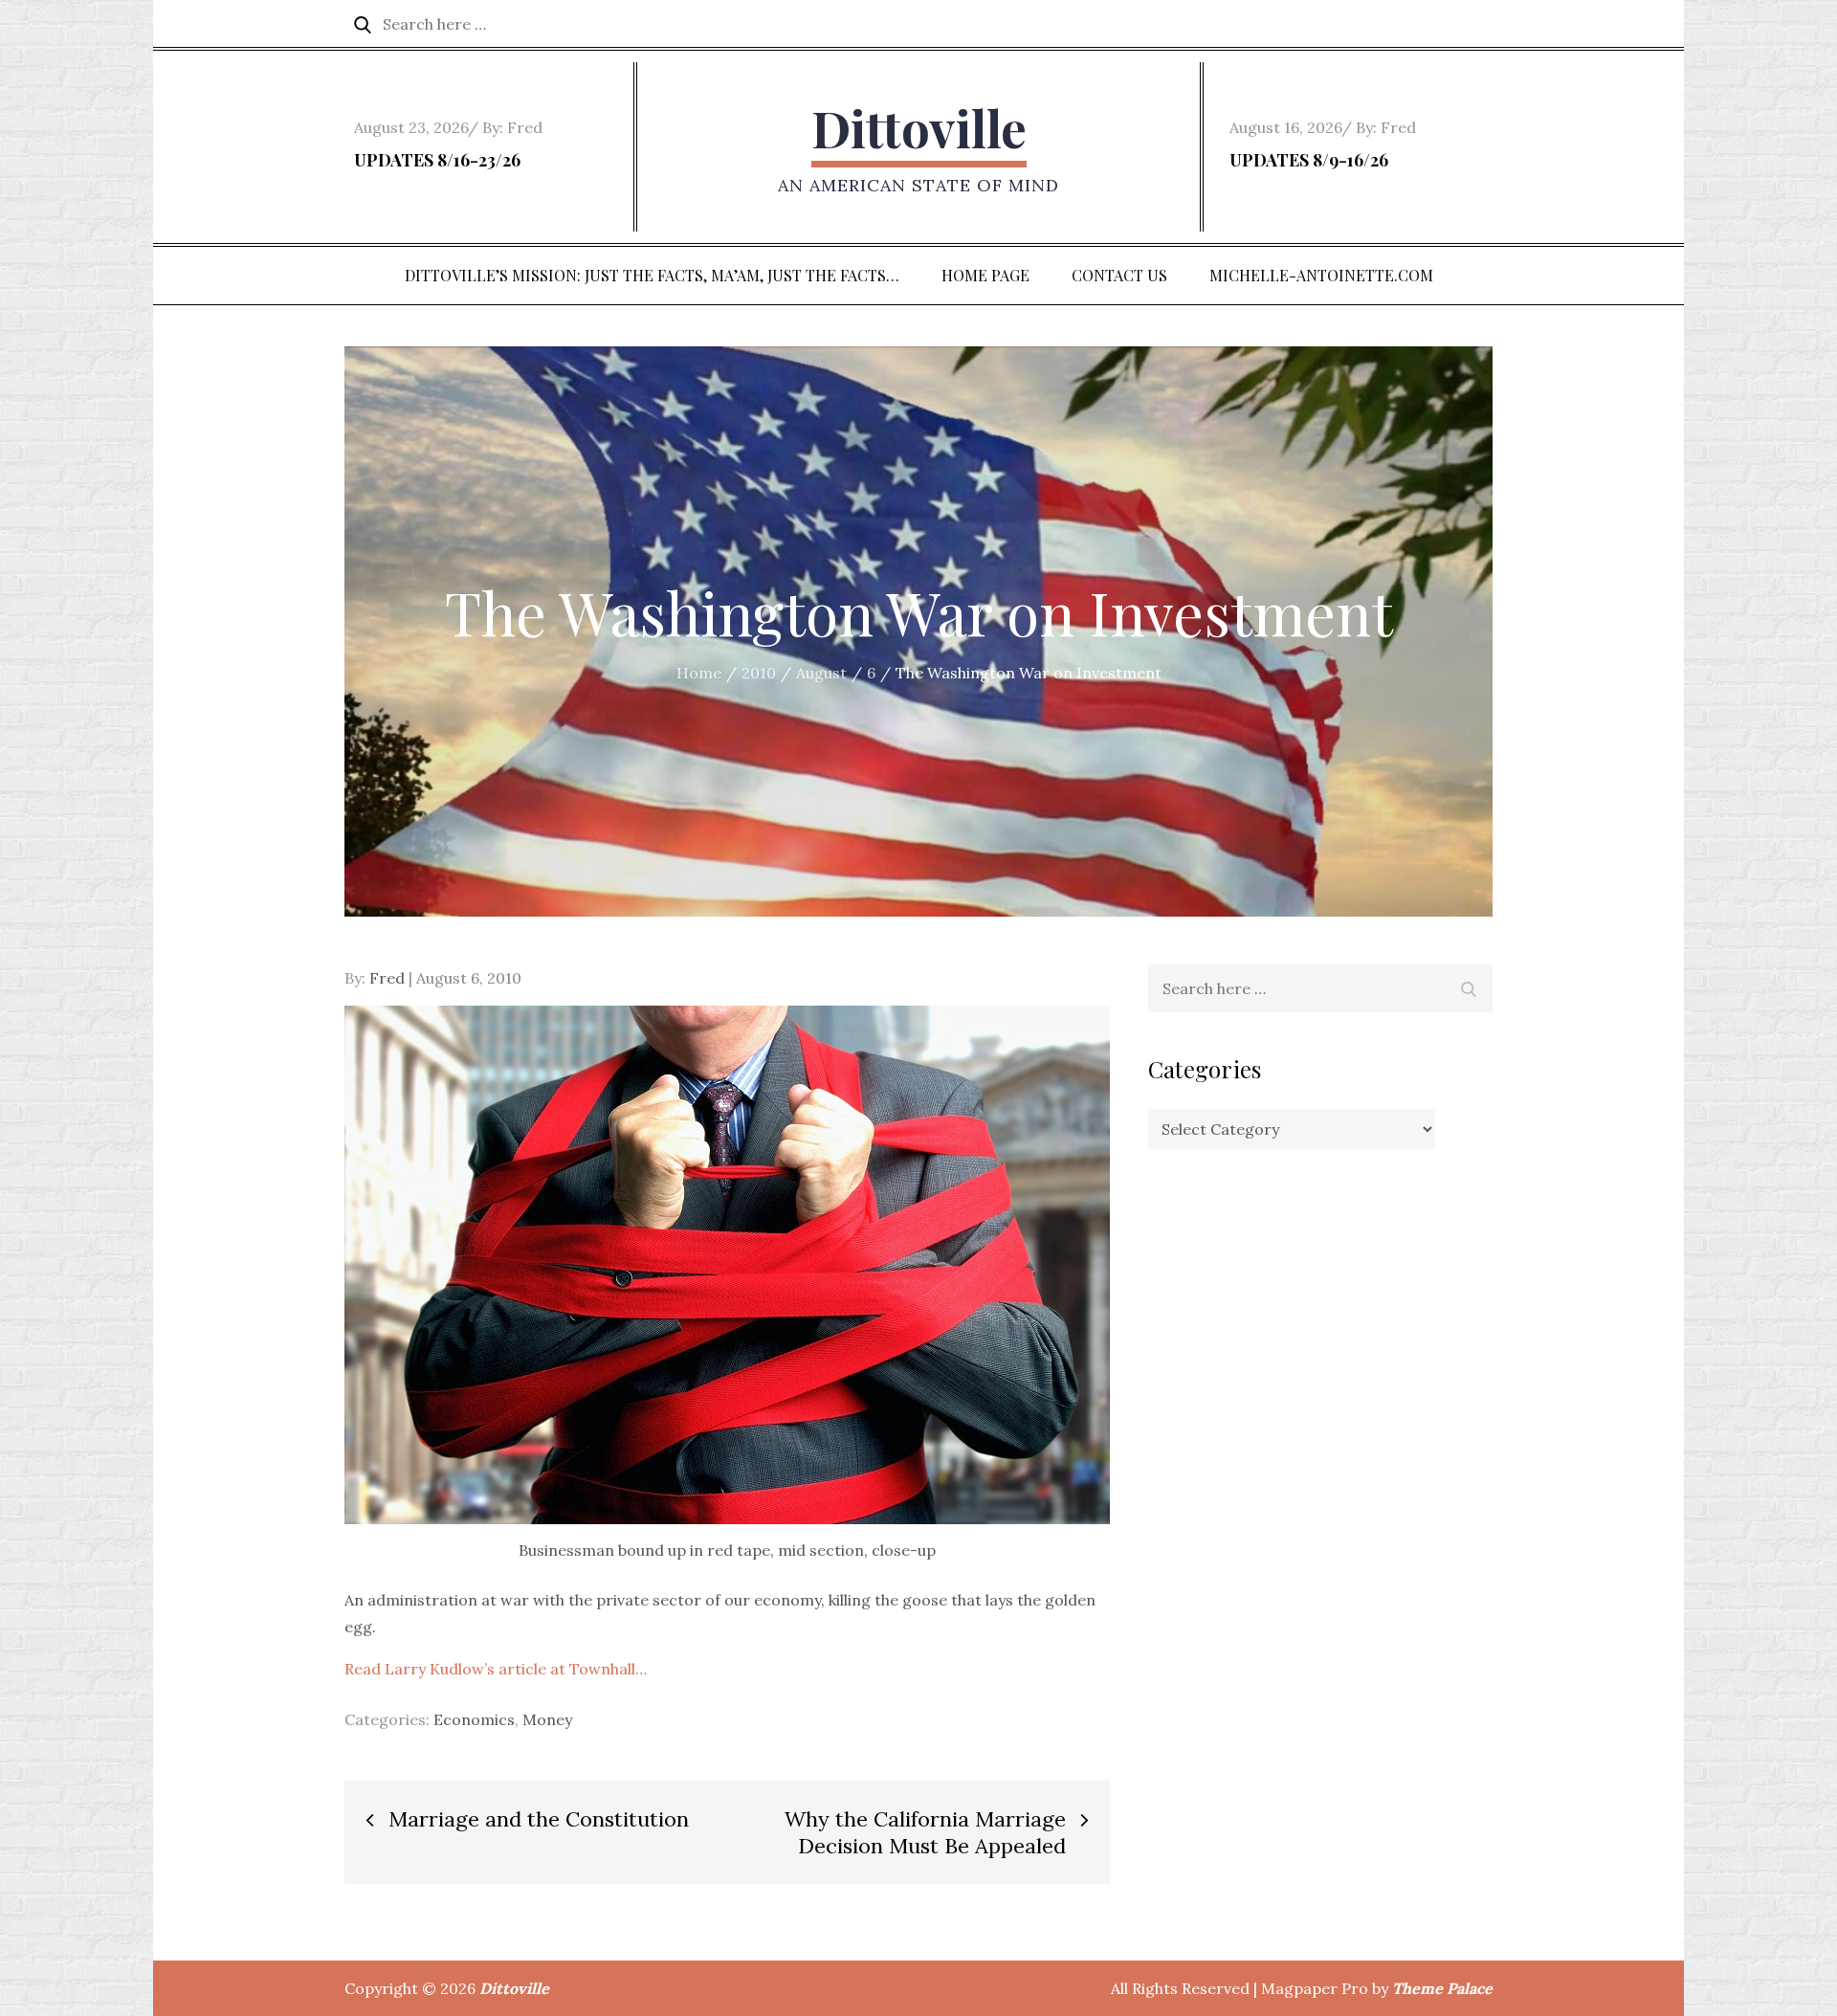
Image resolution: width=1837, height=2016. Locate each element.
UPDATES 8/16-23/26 (437, 160)
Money (547, 1719)
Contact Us (1119, 275)
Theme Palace (1442, 1988)
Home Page (985, 275)
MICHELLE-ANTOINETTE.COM (1321, 275)
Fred (525, 127)
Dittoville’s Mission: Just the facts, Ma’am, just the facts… (652, 275)
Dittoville (919, 128)
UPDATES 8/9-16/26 (1309, 160)
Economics (474, 1719)
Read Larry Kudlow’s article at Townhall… (496, 1669)
